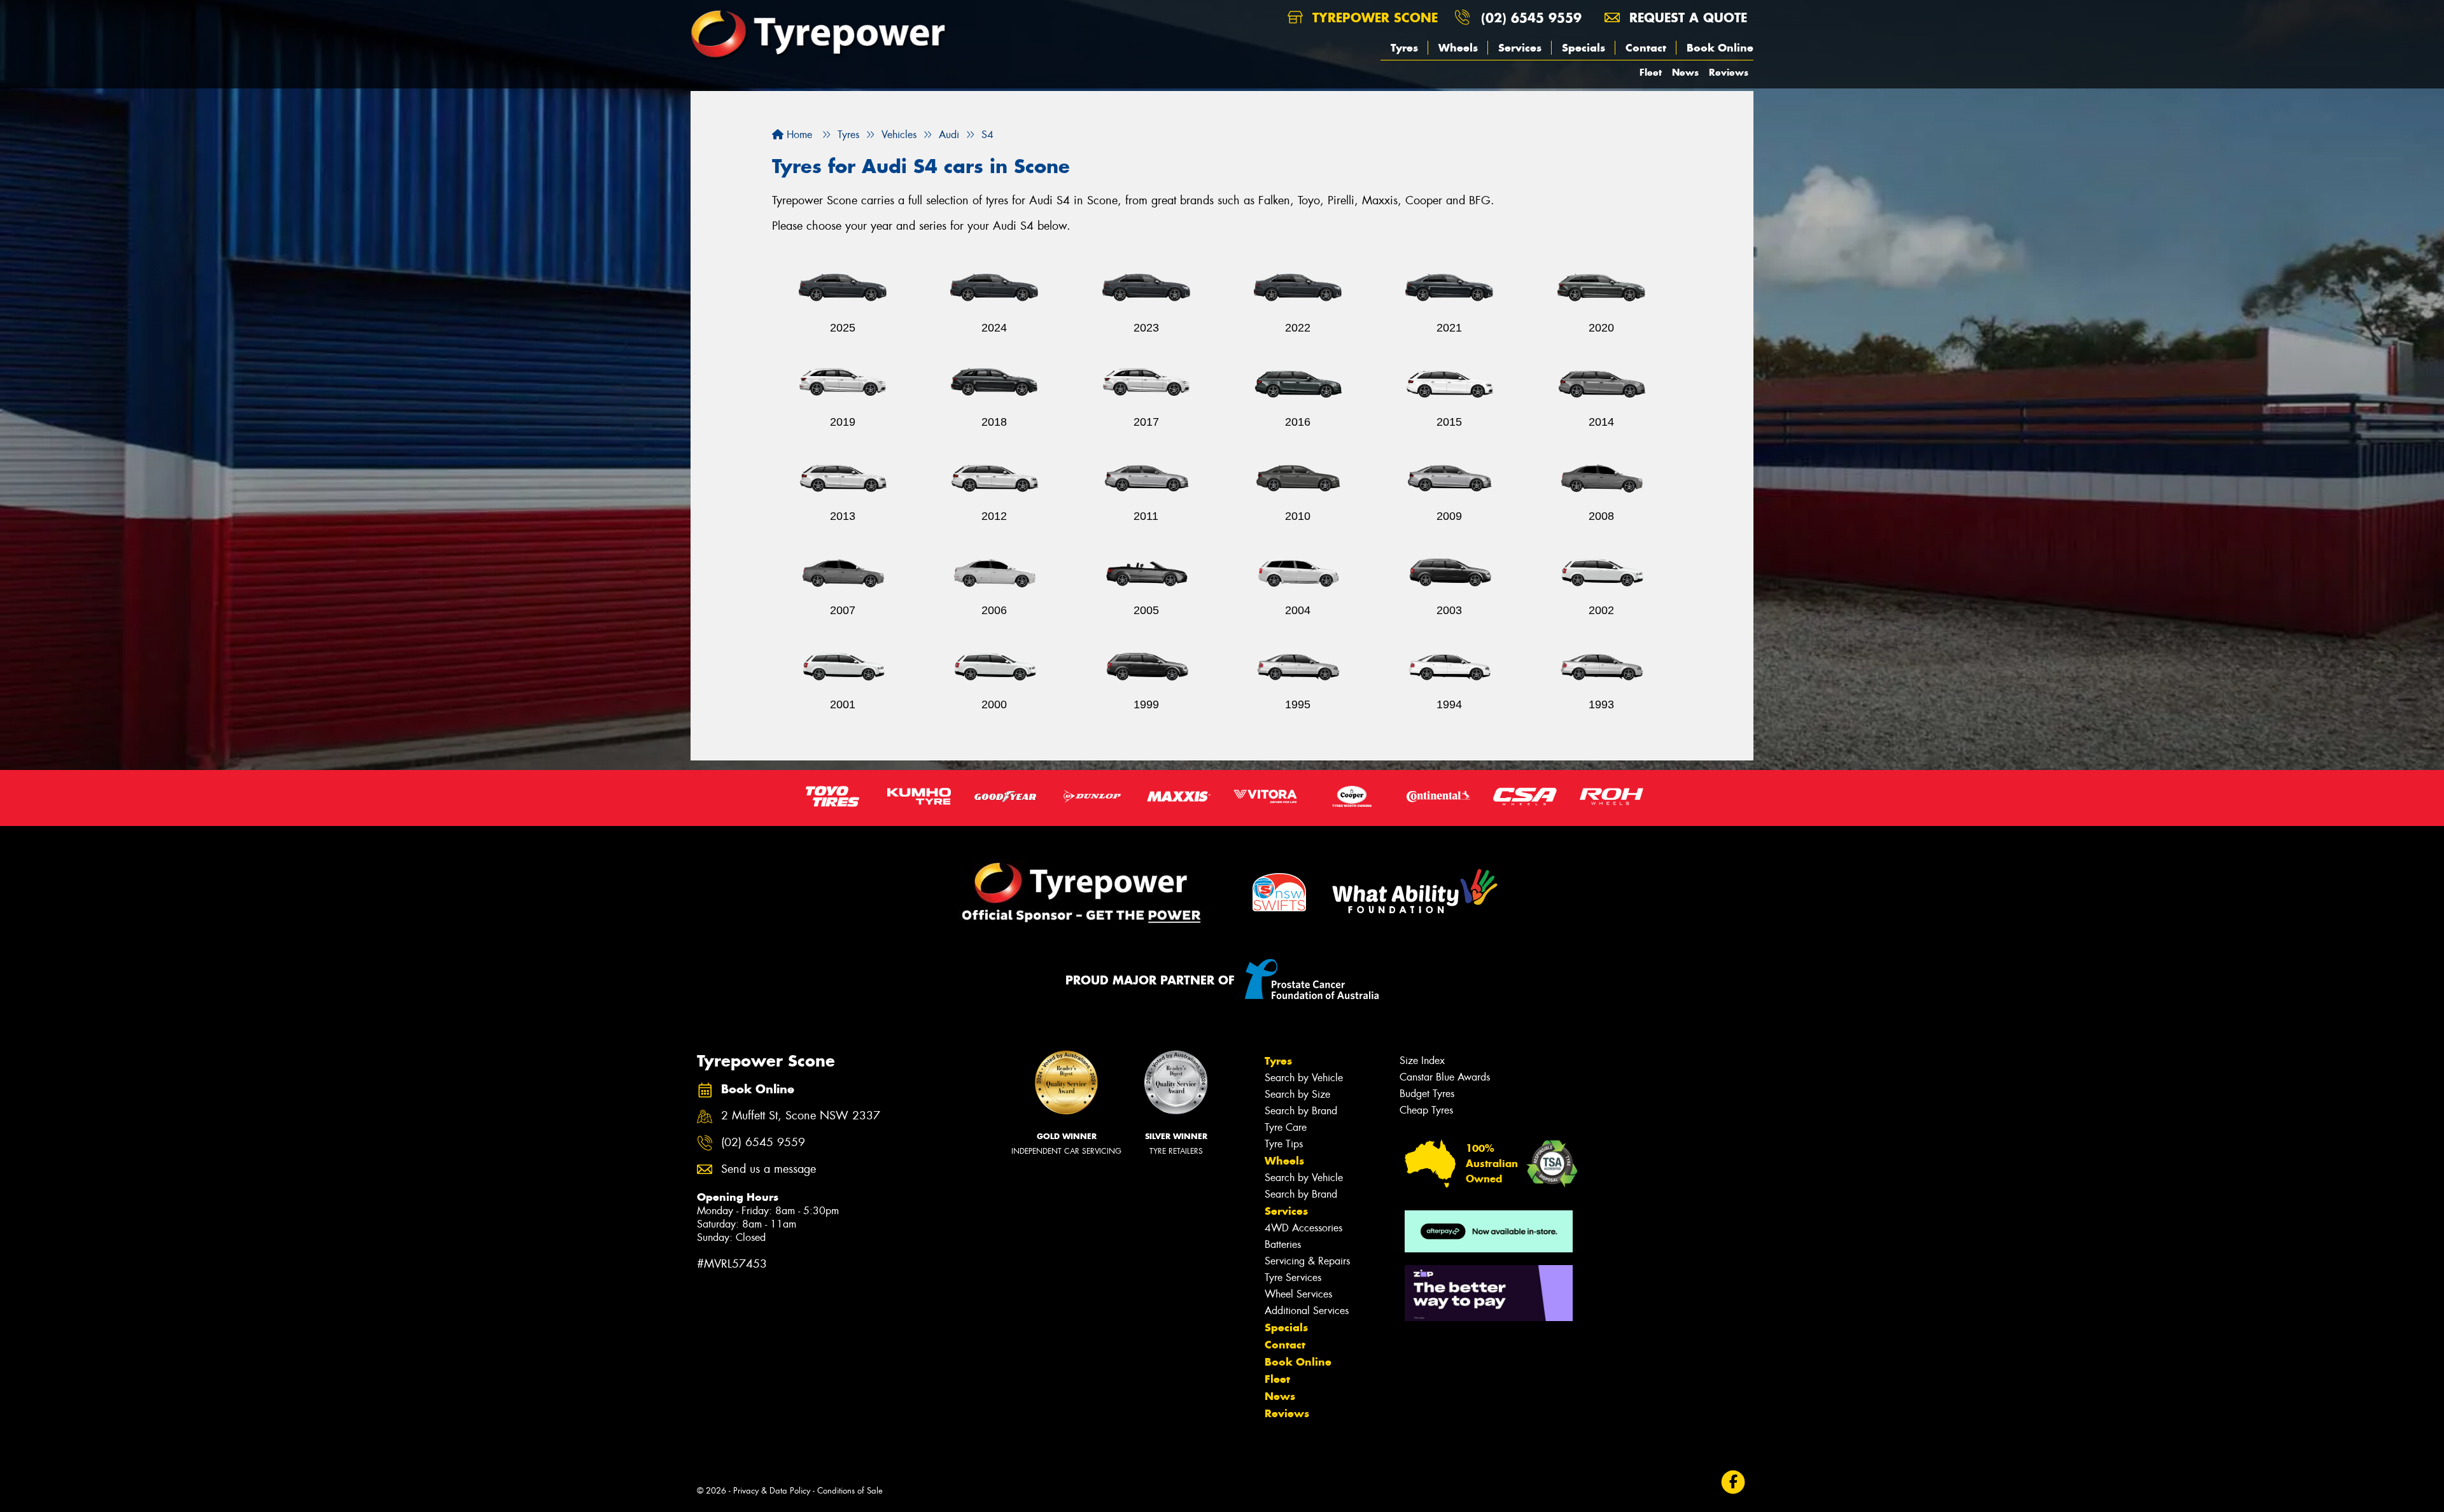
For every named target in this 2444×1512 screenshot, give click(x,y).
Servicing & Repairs (1307, 1261)
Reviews (1729, 72)
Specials (1584, 48)
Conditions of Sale (850, 1491)
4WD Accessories (1303, 1228)
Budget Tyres (1427, 1094)
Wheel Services (1298, 1294)
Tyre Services (1293, 1277)
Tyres (1404, 48)
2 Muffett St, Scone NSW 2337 (801, 1116)
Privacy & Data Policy (772, 1491)
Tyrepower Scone (1373, 17)
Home (798, 135)
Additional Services (1307, 1311)
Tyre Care (1286, 1127)
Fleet (1651, 72)
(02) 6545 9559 (1531, 17)
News (1685, 72)
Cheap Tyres (1426, 1110)
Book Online (1720, 48)
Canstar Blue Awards (1445, 1077)
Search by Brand (1301, 1111)
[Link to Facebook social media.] (1733, 1482)
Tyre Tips (1284, 1144)
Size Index (1422, 1060)
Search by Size (1297, 1094)
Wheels (1458, 48)
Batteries (1283, 1244)
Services (1520, 48)
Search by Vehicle (1304, 1078)
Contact (1646, 48)
